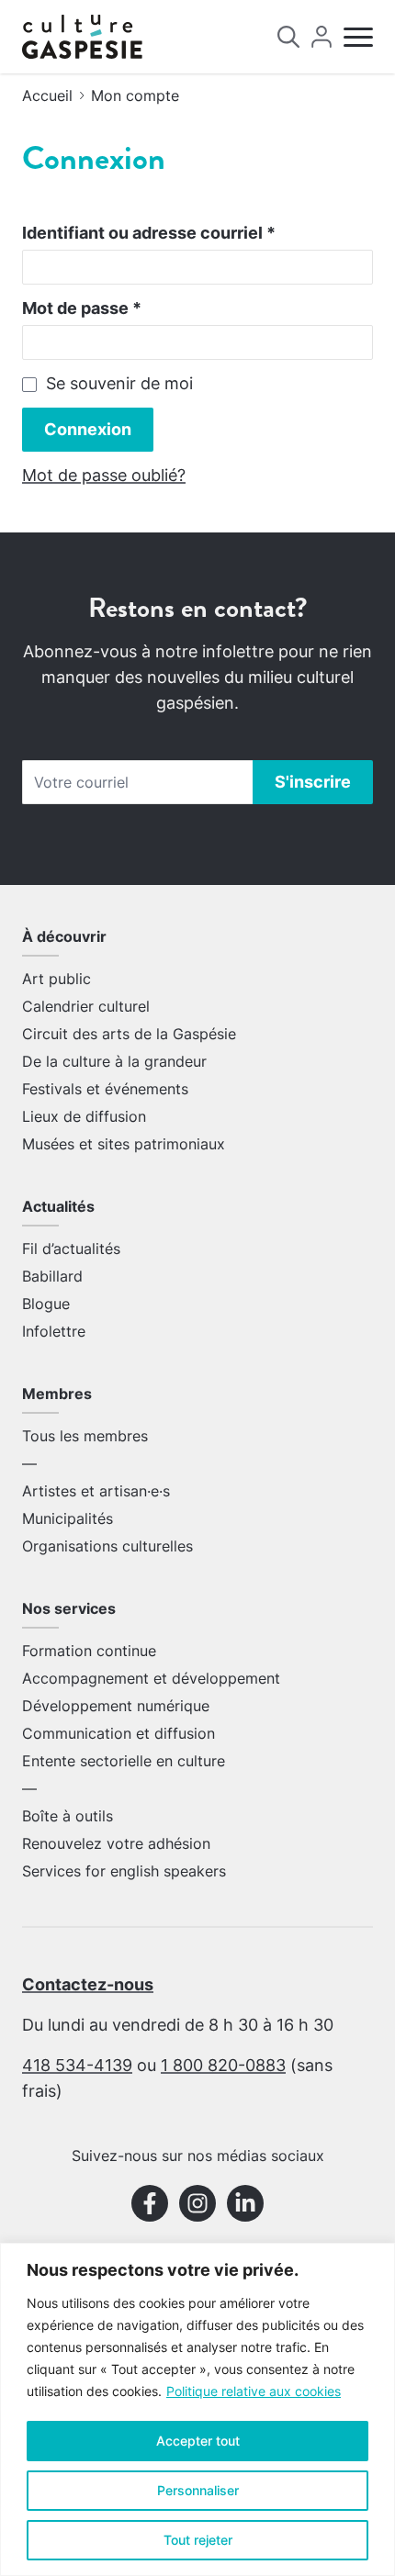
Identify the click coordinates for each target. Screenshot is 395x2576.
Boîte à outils (68, 1816)
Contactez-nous (88, 1984)
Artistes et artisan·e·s (96, 1491)
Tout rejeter (198, 2540)
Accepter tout (198, 2441)
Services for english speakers (124, 1871)
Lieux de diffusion (84, 1116)
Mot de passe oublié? (104, 475)
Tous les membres (85, 1436)
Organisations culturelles (107, 1546)
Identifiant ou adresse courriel (149, 233)
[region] (197, 2409)
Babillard (52, 1276)
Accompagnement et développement (151, 1678)
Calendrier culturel (86, 1006)
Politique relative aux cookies (254, 2391)
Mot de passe (82, 308)
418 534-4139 (77, 2065)
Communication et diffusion (118, 1733)
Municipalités (68, 1518)
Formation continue (89, 1651)
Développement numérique (116, 1706)
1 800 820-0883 (223, 2065)
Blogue (46, 1304)
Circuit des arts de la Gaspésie (129, 1034)
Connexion (88, 429)
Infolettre (54, 1331)
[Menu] (358, 37)
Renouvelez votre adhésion (116, 1843)
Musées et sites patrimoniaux (124, 1144)
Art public (56, 979)
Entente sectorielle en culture (124, 1761)
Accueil (47, 95)
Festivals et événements (105, 1089)
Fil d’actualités (71, 1249)
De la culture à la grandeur (114, 1061)
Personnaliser (198, 2490)
